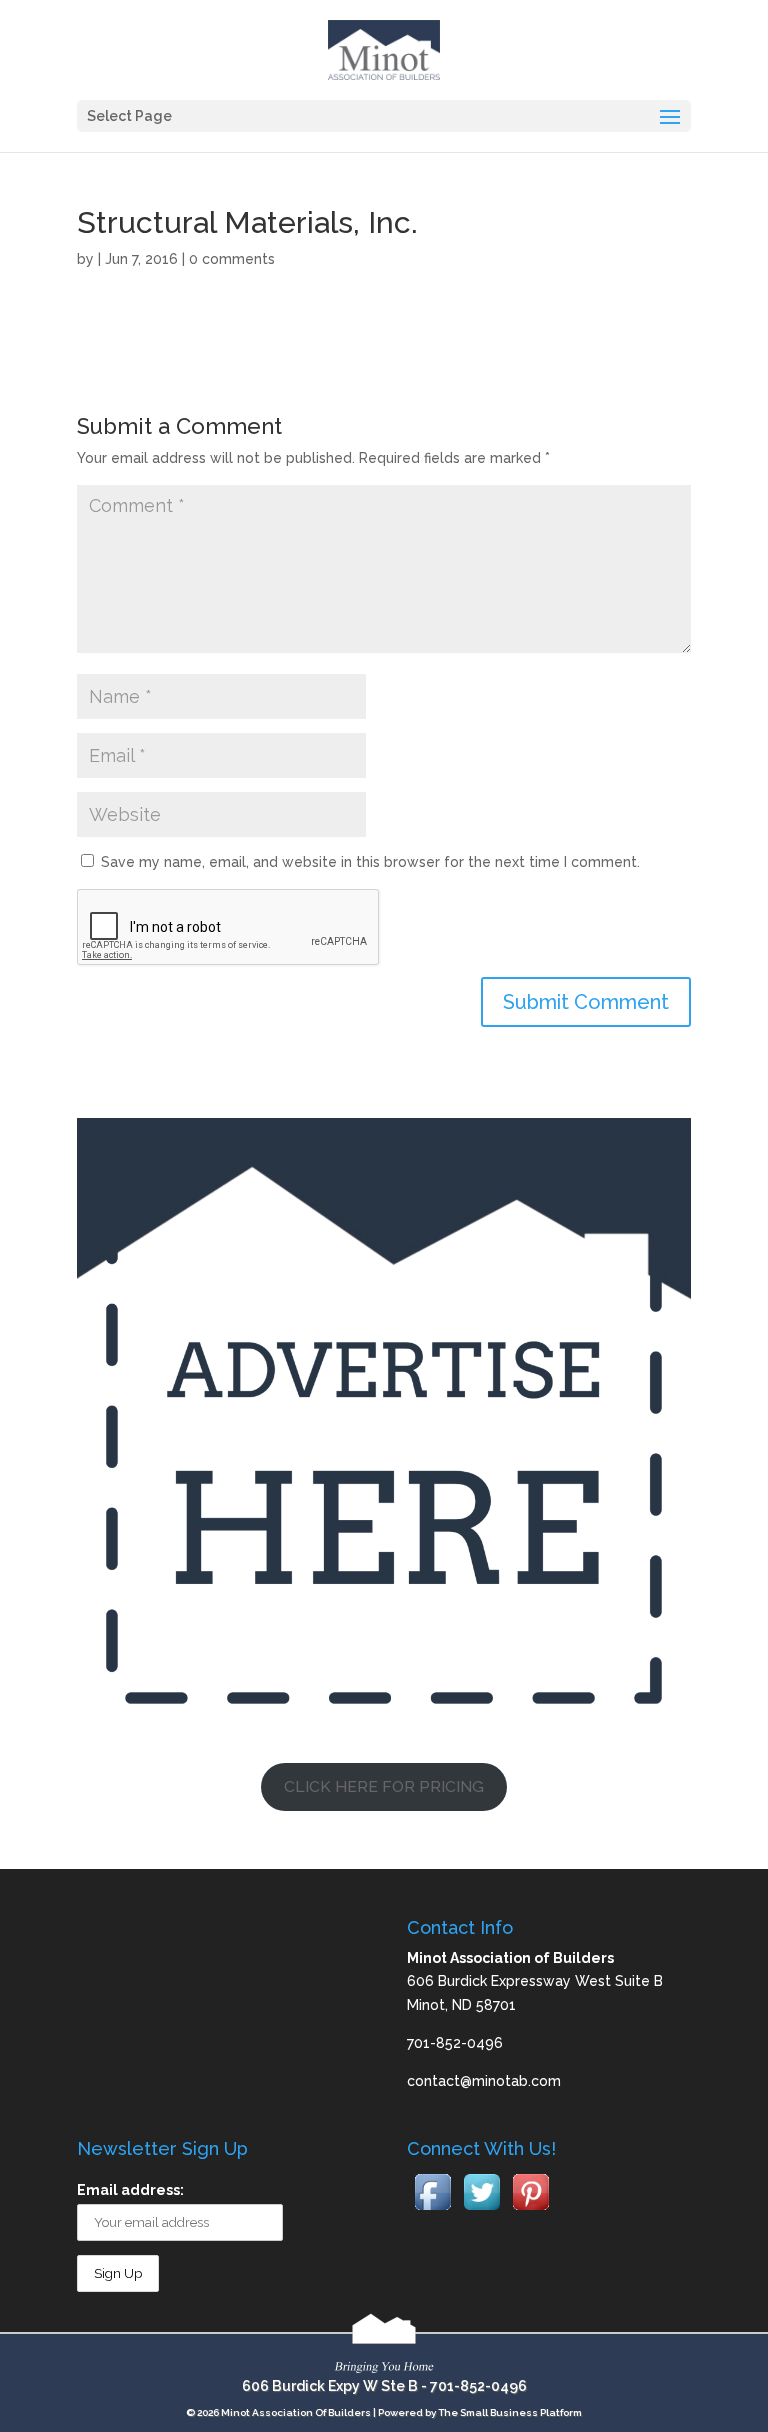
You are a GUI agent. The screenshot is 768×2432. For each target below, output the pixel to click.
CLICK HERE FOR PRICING (384, 1786)
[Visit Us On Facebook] (432, 2211)
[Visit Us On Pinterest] (530, 2211)
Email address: (130, 2190)
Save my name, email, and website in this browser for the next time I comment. (370, 862)
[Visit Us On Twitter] (481, 2211)
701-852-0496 (478, 2386)
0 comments (232, 259)
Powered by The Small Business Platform (480, 2412)
